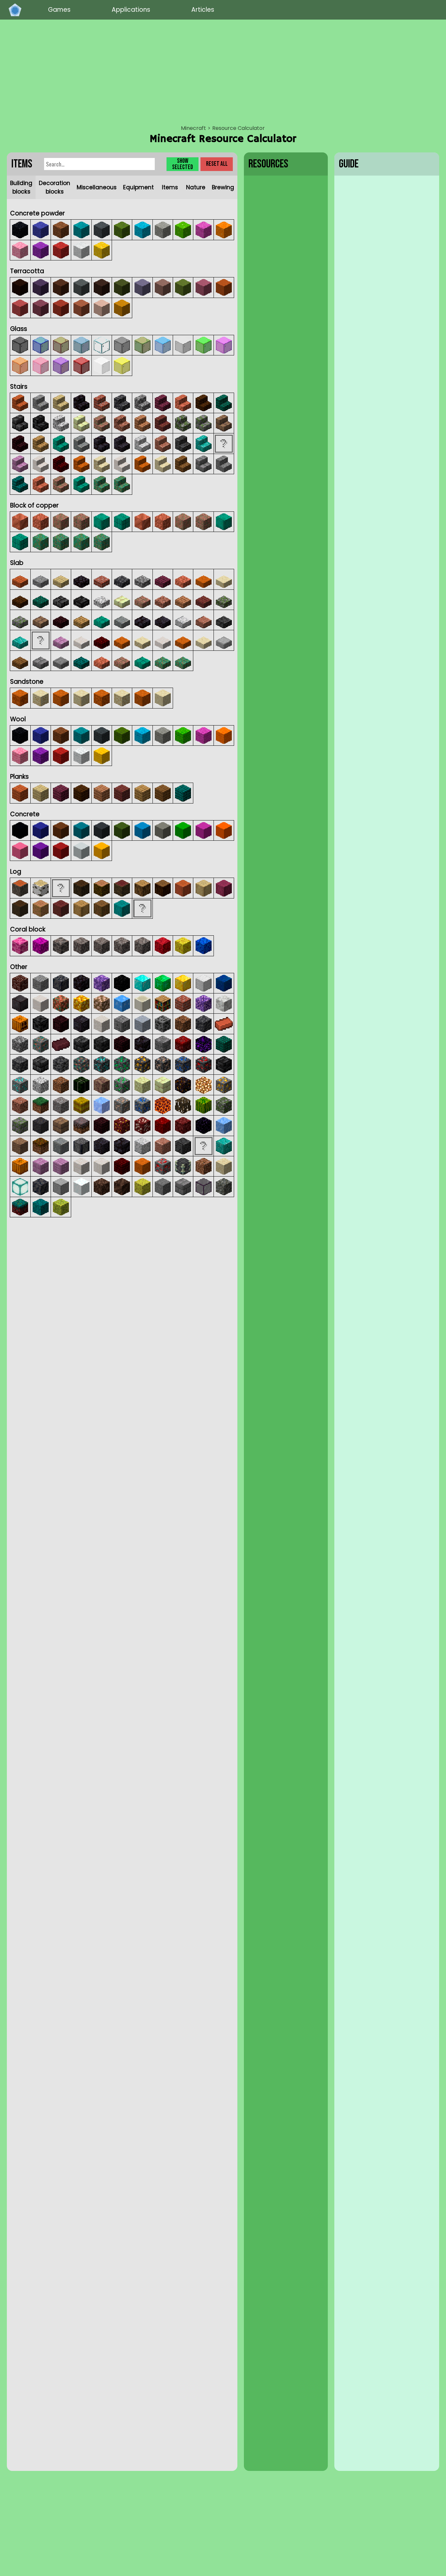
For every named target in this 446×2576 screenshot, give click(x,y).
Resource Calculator (239, 128)
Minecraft (193, 128)
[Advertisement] (223, 69)
